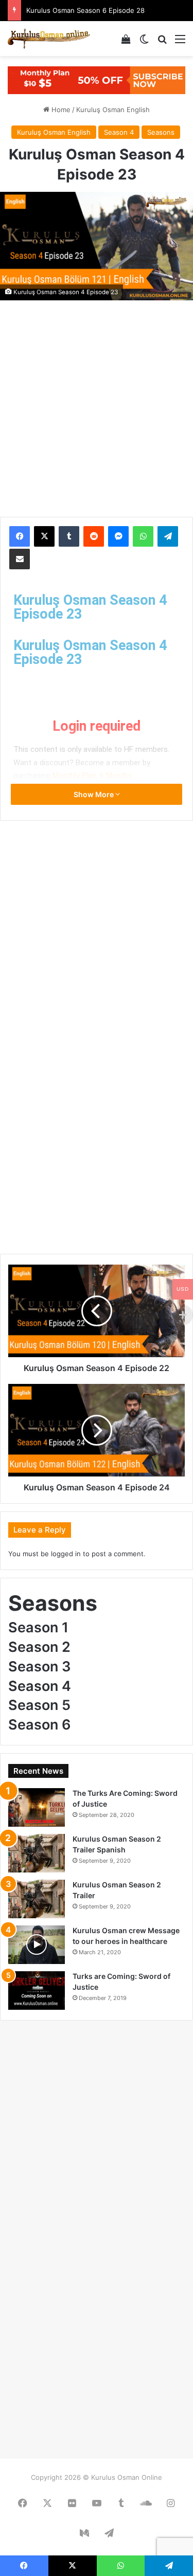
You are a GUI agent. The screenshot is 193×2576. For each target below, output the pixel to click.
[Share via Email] (20, 559)
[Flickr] (72, 2503)
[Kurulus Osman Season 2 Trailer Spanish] (37, 1853)
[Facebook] (20, 536)
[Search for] (162, 42)
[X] (44, 536)
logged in (66, 1554)
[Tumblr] (69, 536)
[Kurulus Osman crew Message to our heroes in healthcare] (37, 1945)
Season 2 (39, 1647)
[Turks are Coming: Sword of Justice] (37, 1990)
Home (60, 110)
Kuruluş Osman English (113, 110)
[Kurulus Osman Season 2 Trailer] (37, 1899)
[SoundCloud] (146, 2503)
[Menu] (180, 42)
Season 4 (119, 132)
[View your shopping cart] (126, 42)
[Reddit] (94, 536)
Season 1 (38, 1627)
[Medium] (84, 2533)
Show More (94, 794)
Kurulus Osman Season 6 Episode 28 (85, 10)
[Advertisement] (97, 401)
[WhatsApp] (143, 536)
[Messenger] (118, 536)
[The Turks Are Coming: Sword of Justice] (37, 1807)
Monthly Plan (74, 776)
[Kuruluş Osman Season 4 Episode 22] (97, 1311)
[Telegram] (168, 536)
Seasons (161, 132)
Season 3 (40, 1667)
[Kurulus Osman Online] (49, 39)
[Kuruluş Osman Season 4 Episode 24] (97, 1430)
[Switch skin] (144, 42)
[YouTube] (97, 2503)
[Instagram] (171, 2503)
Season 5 (39, 1705)
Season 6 (40, 1725)
